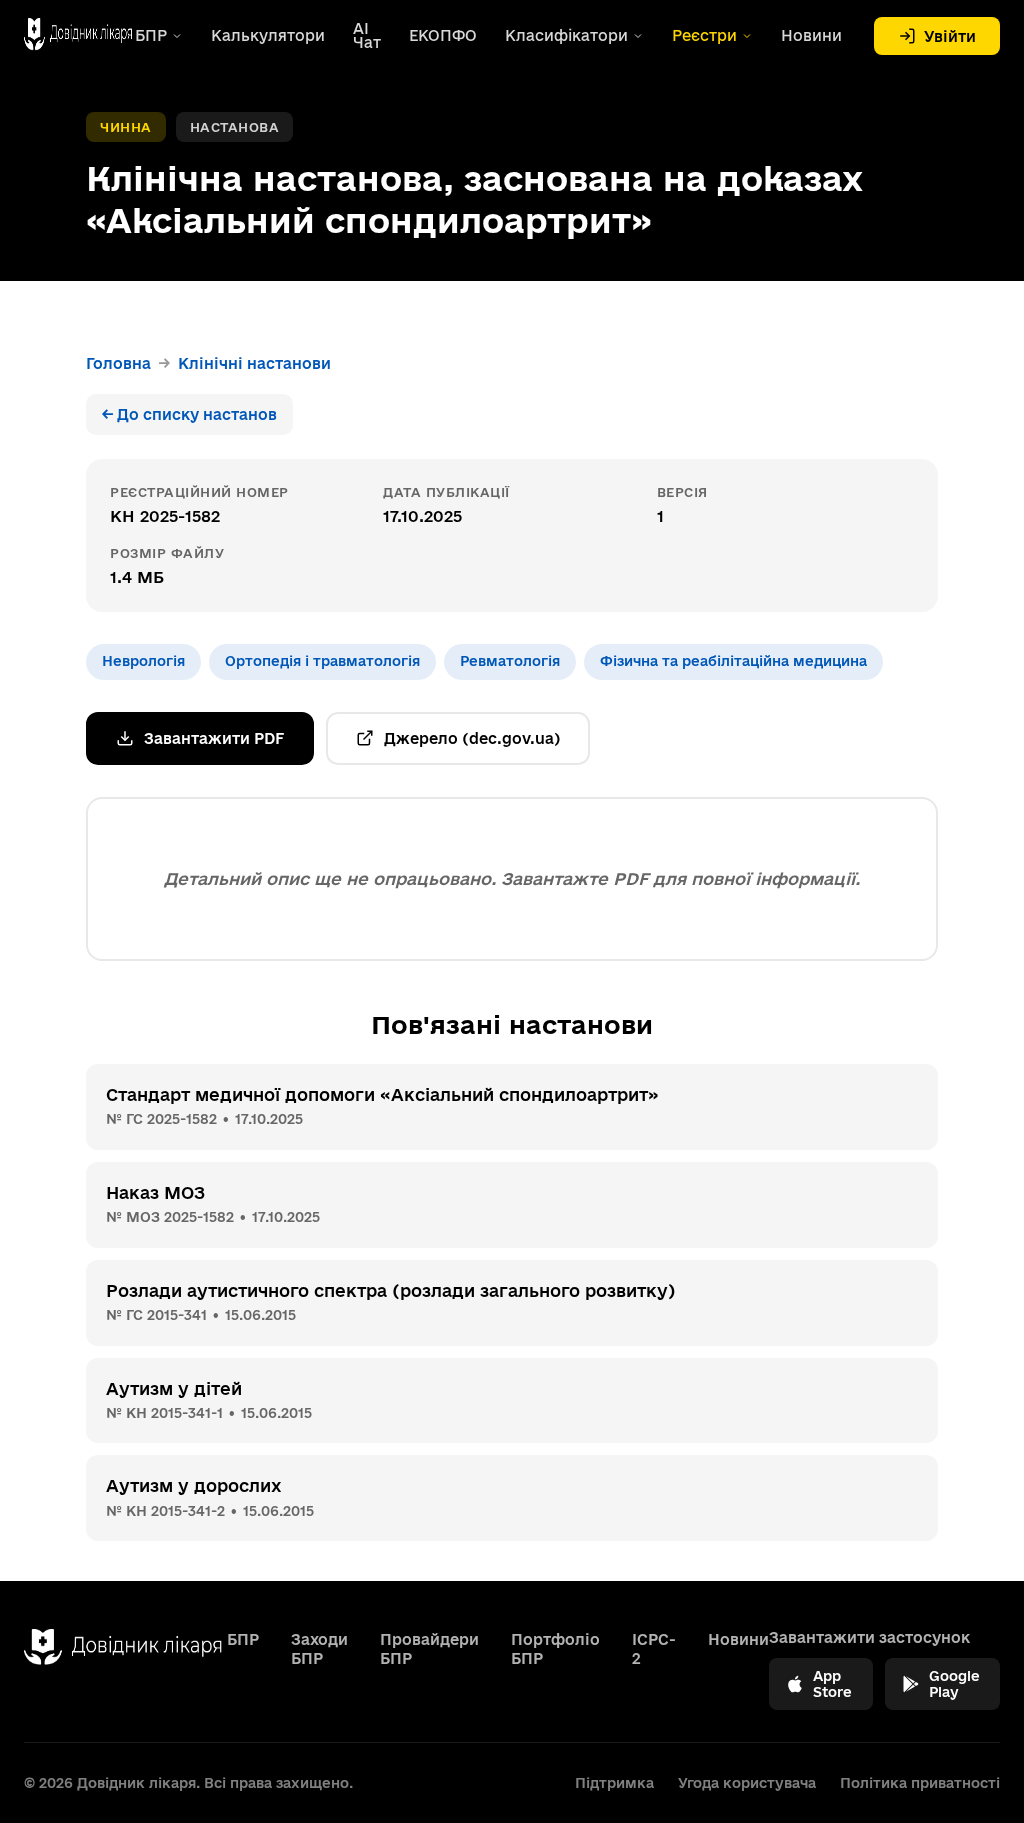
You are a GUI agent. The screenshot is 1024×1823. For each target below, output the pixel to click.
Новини (811, 36)
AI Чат (367, 36)
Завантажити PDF (214, 738)
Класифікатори (566, 36)
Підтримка (614, 1783)
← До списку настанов (189, 414)
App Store (832, 1684)
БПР (151, 36)
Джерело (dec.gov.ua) (472, 738)
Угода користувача (747, 1783)
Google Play (954, 1684)
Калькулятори (268, 36)
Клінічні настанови (254, 363)
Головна (118, 363)
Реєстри (704, 36)
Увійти (950, 36)
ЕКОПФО (443, 36)
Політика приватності (920, 1783)
